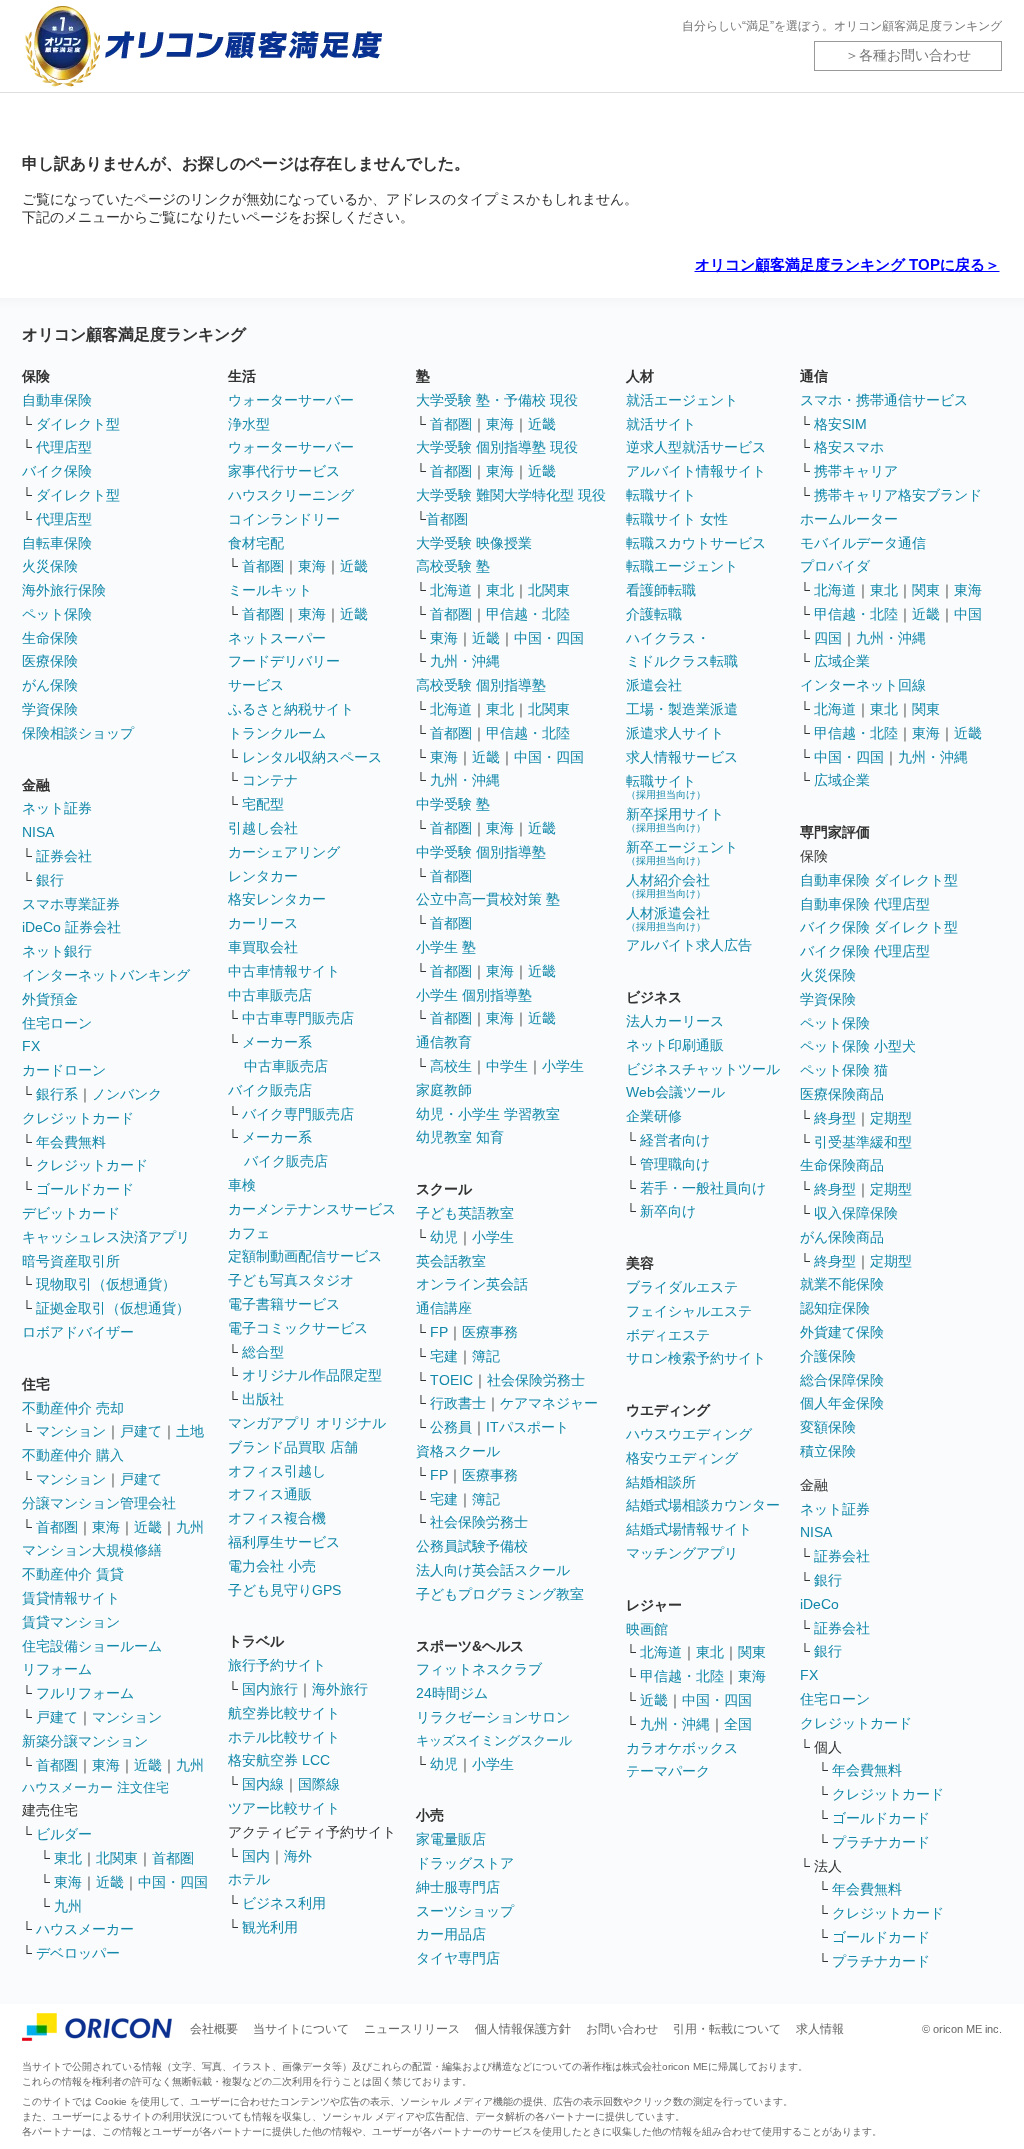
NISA (38, 832)
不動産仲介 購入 (73, 1455)
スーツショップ (465, 1911)
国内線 (263, 1784)
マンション (71, 1431)
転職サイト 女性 (677, 519)
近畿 (148, 1527)
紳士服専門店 (458, 1887)
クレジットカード (78, 1118)
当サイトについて (301, 2029)
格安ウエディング (682, 1458)
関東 (752, 1652)
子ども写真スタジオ (291, 1280)
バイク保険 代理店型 (865, 951)
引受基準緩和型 (863, 1142)
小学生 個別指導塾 (474, 995)
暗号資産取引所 (71, 1261)
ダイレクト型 (78, 424)
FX (31, 1046)
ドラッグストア (465, 1863)
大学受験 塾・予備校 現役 (497, 400)
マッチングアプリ (682, 1553)
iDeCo (819, 1604)
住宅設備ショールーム (92, 1646)
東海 (106, 1527)
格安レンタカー (277, 899)
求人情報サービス (682, 757)
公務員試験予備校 (472, 1546)
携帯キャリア (856, 471)
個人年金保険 (842, 1403)
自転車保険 (57, 543)
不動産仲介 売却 (73, 1408)
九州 (190, 1527)
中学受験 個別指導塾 (481, 852)
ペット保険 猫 (844, 1070)
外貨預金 (50, 999)
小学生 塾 (446, 947)
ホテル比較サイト (284, 1737)
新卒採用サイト (675, 819)
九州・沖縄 (465, 661)
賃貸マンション (71, 1622)
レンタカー (263, 876)
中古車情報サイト (284, 971)
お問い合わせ (622, 2029)
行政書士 (458, 1403)
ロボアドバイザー (78, 1332)
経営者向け (675, 1140)
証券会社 (64, 856)
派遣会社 (654, 685)
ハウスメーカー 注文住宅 (95, 1787)
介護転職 (654, 614)
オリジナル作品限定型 (312, 1375)
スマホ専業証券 (71, 904)
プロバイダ (835, 566)
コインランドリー (284, 519)
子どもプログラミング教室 (500, 1594)
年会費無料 (71, 1142)
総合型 (263, 1352)
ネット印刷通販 (675, 1045)
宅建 (444, 1356)
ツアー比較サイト (284, 1808)
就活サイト (661, 424)
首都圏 (57, 1527)
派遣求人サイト (675, 733)
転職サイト (661, 495)
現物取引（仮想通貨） (106, 1284)
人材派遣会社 (668, 918)
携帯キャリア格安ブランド (898, 495)
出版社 (263, 1399)
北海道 (451, 590)
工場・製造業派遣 (682, 709)
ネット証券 (57, 808)
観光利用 (270, 1927)
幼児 (444, 1237)
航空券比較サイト (284, 1713)
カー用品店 (451, 1934)
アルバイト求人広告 (689, 945)
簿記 (486, 1356)
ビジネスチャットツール (703, 1069)
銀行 (50, 880)
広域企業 (842, 661)
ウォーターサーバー (291, 400)
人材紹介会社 (668, 885)
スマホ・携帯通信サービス (884, 400)
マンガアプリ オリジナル (307, 1423)
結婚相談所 (661, 1482)
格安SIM (840, 424)
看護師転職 (661, 590)
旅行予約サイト (277, 1665)
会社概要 (214, 2029)
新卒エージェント (682, 852)
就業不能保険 (842, 1284)
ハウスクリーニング (291, 495)
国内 (256, 1856)
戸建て (141, 1431)
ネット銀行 (57, 951)
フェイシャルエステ (689, 1311)
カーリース (263, 923)
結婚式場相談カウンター (703, 1505)
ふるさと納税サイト (291, 709)
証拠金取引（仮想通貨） (113, 1308)
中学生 (507, 1066)
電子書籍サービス (284, 1304)
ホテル (249, 1879)
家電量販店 (451, 1839)
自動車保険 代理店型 (865, 904)
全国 (738, 1724)
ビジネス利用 (284, 1903)
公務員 (451, 1427)
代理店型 (64, 447)
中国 (968, 614)
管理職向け (675, 1164)
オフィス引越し (277, 1471)
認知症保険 (835, 1308)
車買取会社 (263, 947)
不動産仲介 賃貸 (73, 1574)
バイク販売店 (270, 1090)
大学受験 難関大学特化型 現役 (511, 495)
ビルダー (64, 1834)
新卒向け (668, 1211)
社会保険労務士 (536, 1380)
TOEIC (451, 1380)
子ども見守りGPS (284, 1590)
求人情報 (820, 2029)
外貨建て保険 (842, 1332)
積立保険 (828, 1451)
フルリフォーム (85, 1693)
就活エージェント (682, 400)
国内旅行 (270, 1689)
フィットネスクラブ (479, 1669)
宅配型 (263, 804)
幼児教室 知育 (460, 1137)
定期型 (891, 1118)
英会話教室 (451, 1261)
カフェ (249, 1233)
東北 (68, 1858)
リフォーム (57, 1669)
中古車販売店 (270, 995)
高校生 (451, 1066)
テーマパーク (668, 1771)
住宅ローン (57, 1023)
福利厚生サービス (284, 1542)
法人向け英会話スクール (493, 1570)
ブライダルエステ (682, 1287)
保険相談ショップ (78, 733)
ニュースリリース (412, 2029)
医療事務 (490, 1332)
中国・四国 (173, 1882)
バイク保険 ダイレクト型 (879, 927)
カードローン (64, 1070)
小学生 (563, 1066)
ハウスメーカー (85, 1929)
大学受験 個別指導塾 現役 (497, 447)
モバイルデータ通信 (863, 543)
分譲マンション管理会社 (99, 1503)
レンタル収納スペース (312, 757)
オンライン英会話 (472, 1284)
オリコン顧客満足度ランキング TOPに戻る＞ (847, 264)
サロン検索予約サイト (696, 1358)
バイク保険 (57, 471)
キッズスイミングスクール (494, 1740)
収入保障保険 (856, 1213)
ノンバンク (127, 1094)
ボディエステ (668, 1335)
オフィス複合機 (277, 1518)
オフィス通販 (270, 1494)
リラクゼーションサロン (493, 1717)
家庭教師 (444, 1090)
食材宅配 (256, 543)
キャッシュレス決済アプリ (106, 1237)
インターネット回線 (863, 685)
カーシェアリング (284, 852)
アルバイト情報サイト (696, 471)
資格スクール (458, 1451)
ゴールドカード (85, 1189)
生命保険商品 (842, 1165)
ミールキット (270, 590)
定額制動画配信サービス (305, 1256)
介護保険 (828, 1356)
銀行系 (57, 1094)
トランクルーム (277, 733)
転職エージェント (682, 566)
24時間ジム (452, 1693)
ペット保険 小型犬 (858, 1046)
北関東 (117, 1858)
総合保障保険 (842, 1380)
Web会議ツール (675, 1092)
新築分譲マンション (85, 1741)
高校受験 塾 (453, 566)
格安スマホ (849, 447)
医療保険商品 (842, 1094)
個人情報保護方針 (523, 2029)
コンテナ (270, 780)
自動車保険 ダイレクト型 (879, 880)
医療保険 (50, 661)
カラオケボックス (682, 1748)
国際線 (319, 1784)
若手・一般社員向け (703, 1188)
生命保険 (50, 638)
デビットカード (71, 1213)
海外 (298, 1856)
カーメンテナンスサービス (312, 1209)
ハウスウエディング (689, 1434)
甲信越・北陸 (528, 614)
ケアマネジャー (549, 1403)
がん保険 (50, 685)
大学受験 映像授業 (474, 543)
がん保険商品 (842, 1237)
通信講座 (444, 1308)
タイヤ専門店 (458, 1958)
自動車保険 (57, 400)
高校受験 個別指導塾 (481, 685)
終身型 (835, 1118)
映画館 (647, 1629)
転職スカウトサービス (696, 543)
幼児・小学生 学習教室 (488, 1114)
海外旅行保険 (64, 590)
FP (439, 1332)
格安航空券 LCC (279, 1760)
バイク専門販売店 (298, 1114)
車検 (242, 1185)
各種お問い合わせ (915, 55)
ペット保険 (57, 614)
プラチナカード (881, 1842)
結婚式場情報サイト (689, 1529)
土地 (190, 1431)
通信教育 (444, 1042)
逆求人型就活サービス (696, 447)
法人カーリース (675, 1021)
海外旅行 (340, 1689)
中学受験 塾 (453, 804)
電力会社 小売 (272, 1566)
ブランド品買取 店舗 (293, 1447)
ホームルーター (849, 519)
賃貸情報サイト (71, 1598)
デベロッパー (78, 1953)
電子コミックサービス (298, 1328)
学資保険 (50, 709)
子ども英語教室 (465, 1213)
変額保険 (828, 1427)
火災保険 (50, 566)
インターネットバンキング (106, 975)
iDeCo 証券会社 (71, 927)
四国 (828, 638)
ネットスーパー (277, 638)
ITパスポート (527, 1427)
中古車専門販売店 (298, 1018)
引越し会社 (263, 828)
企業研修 (654, 1116)
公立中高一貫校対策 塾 (488, 899)
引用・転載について (727, 2029)
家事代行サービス (284, 471)
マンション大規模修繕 (92, 1550)
